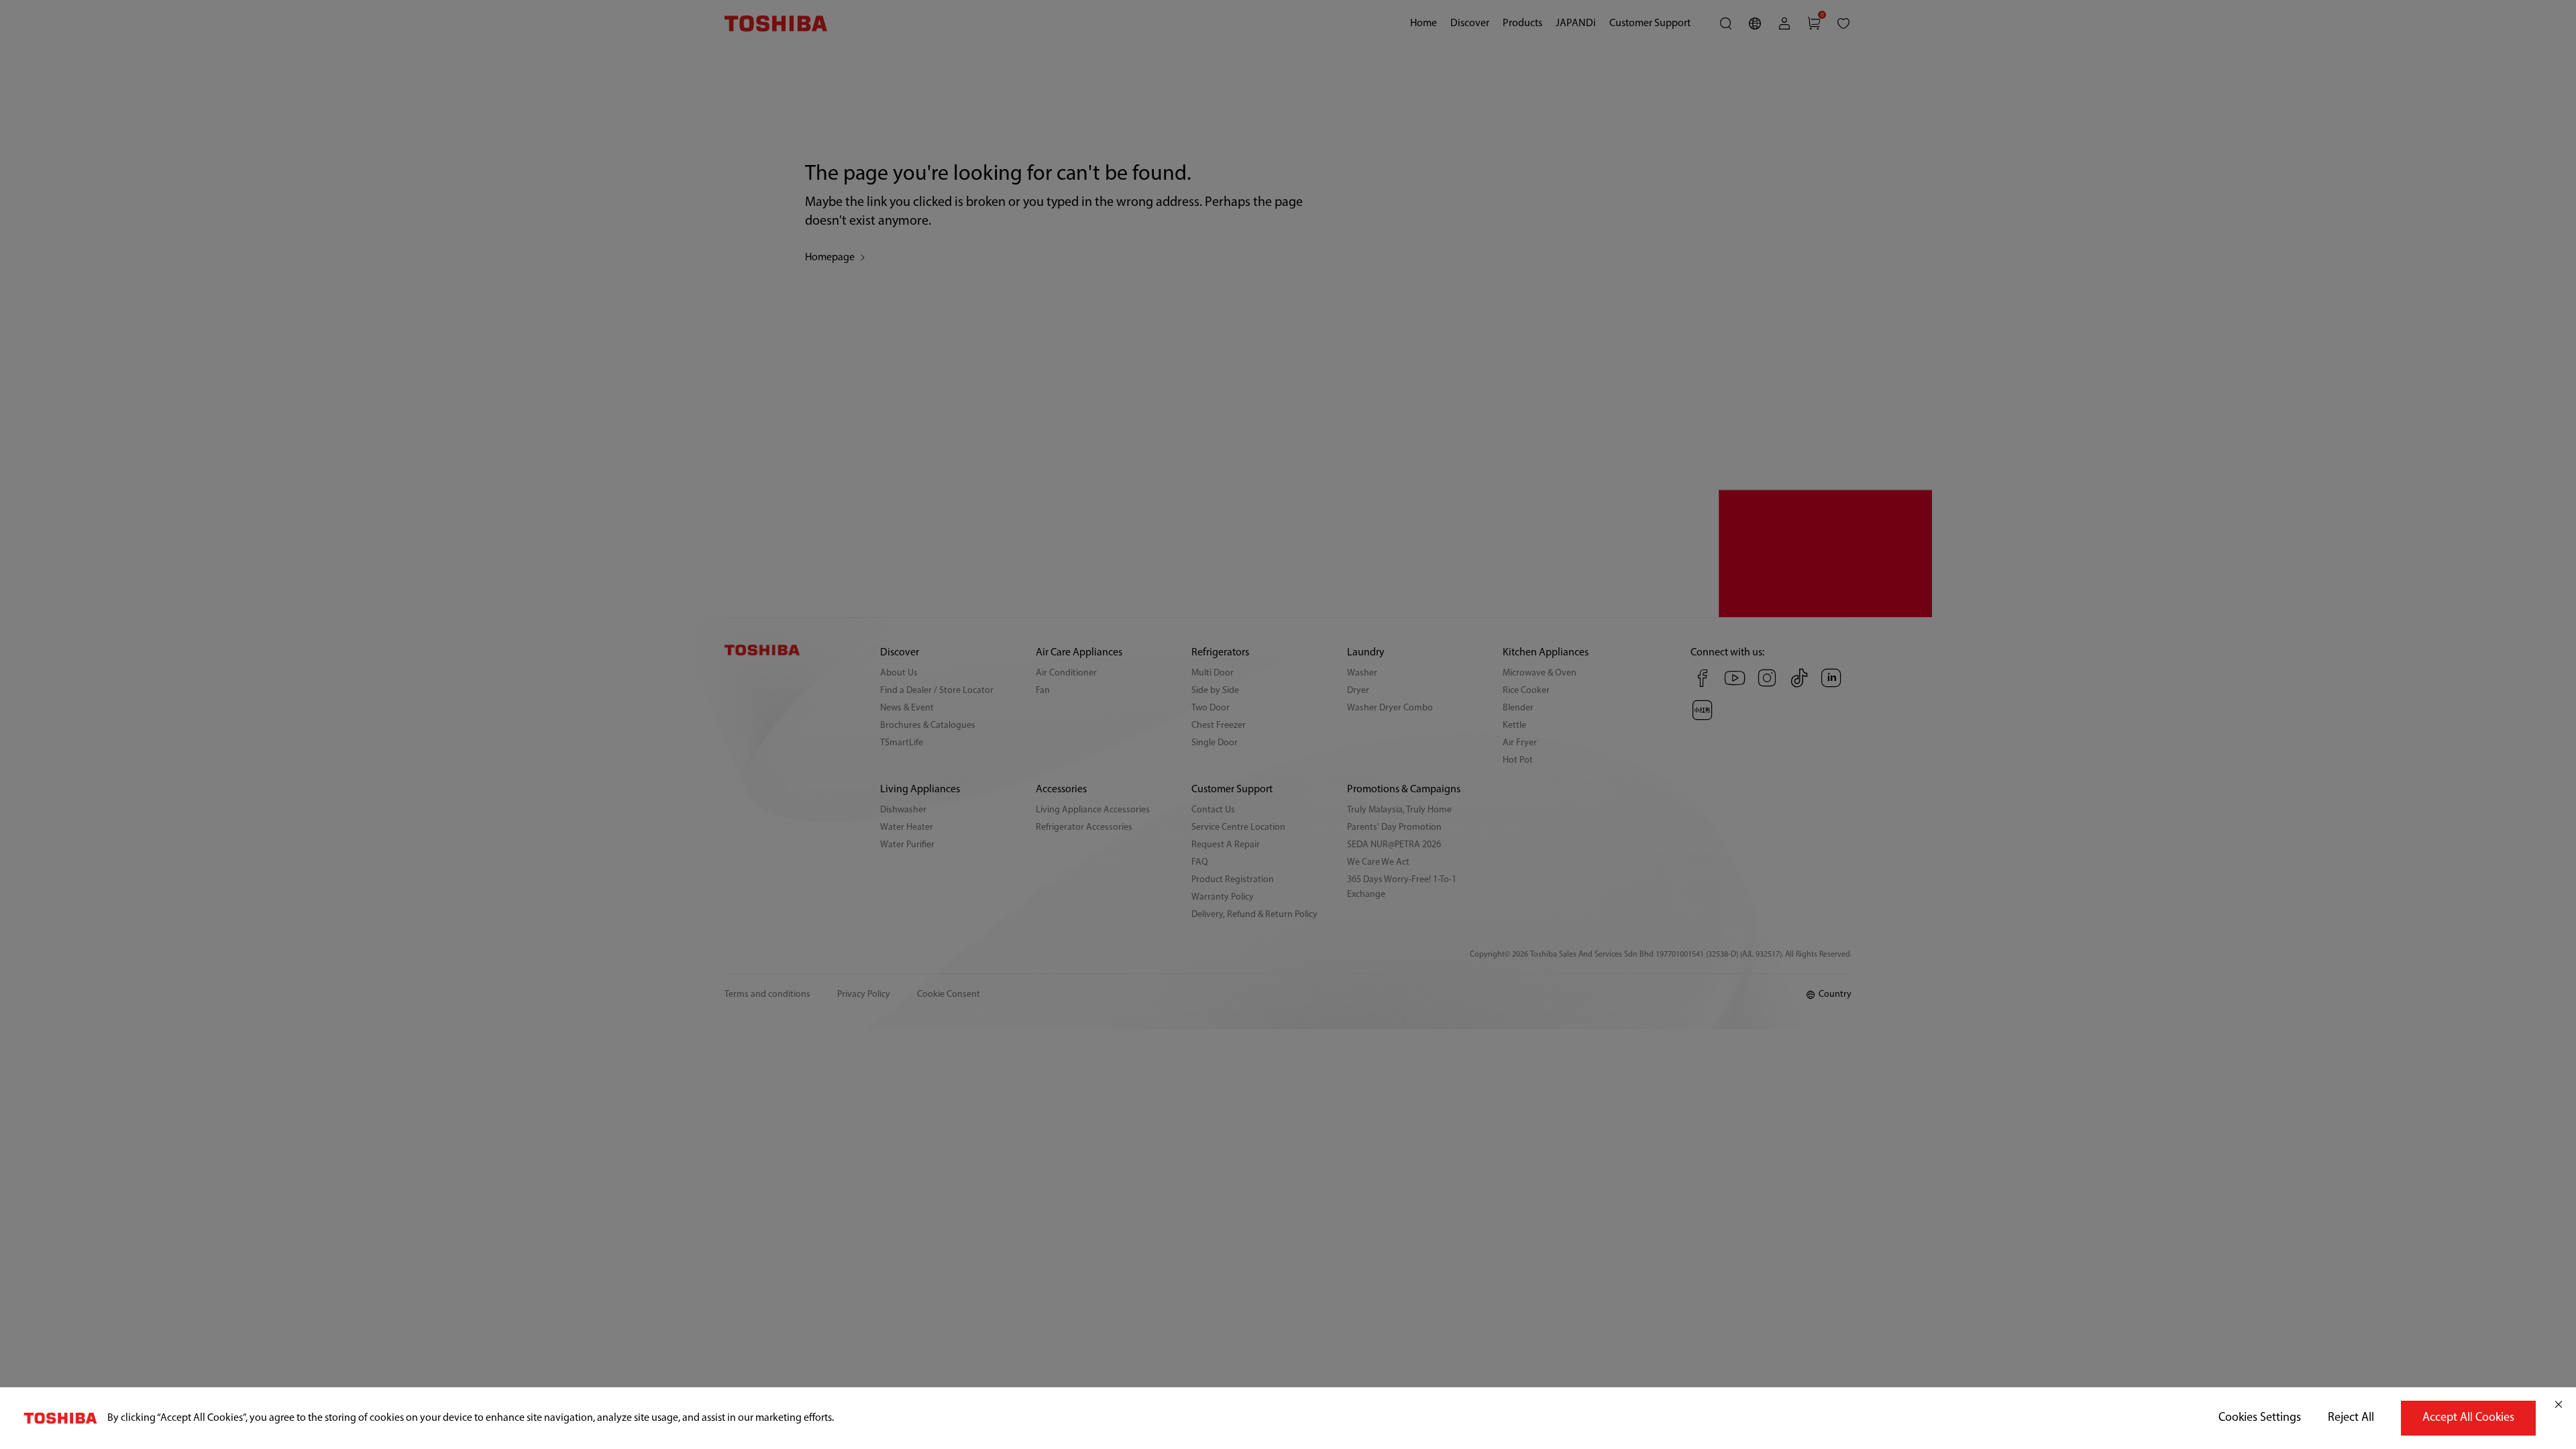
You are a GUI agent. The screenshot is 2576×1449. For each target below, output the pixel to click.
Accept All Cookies (2468, 1418)
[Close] (2559, 1405)
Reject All (2351, 1418)
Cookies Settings (2260, 1418)
